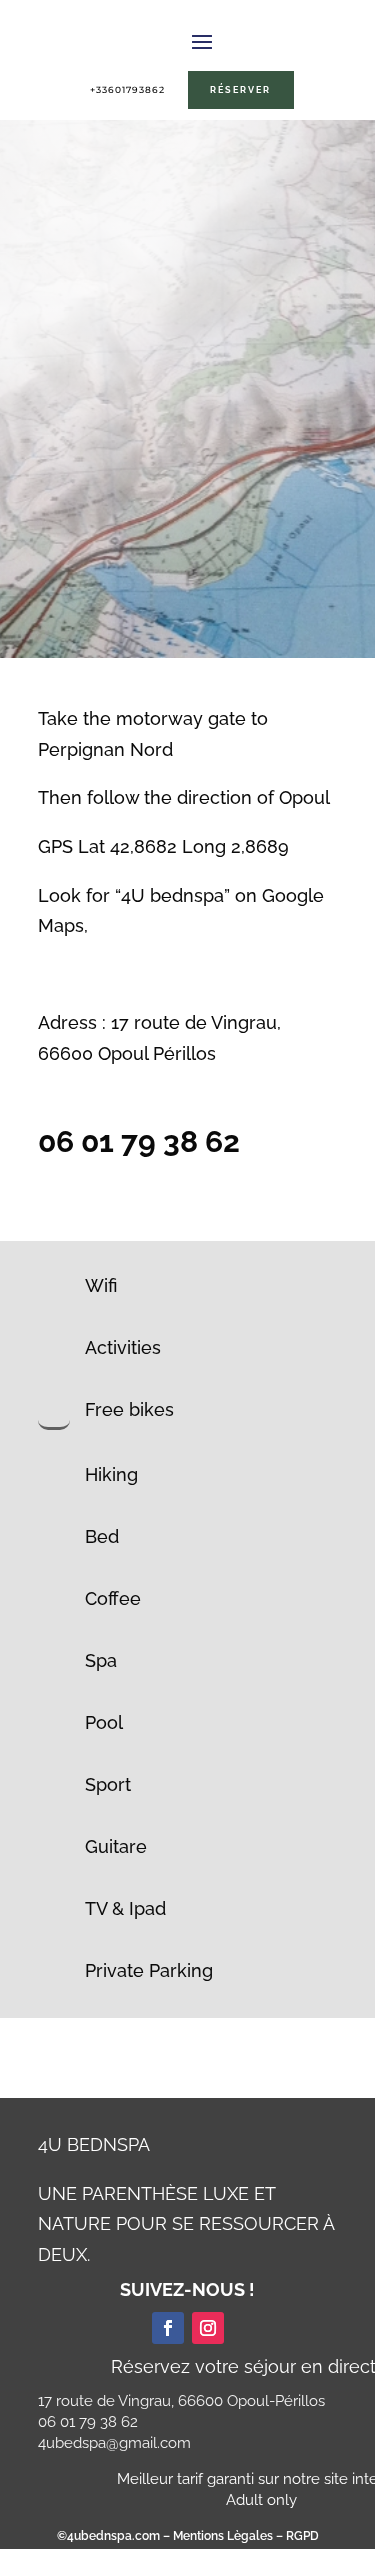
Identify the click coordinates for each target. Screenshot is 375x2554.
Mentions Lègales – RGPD (244, 2536)
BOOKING (192, 621)
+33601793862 (127, 89)
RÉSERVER (240, 89)
